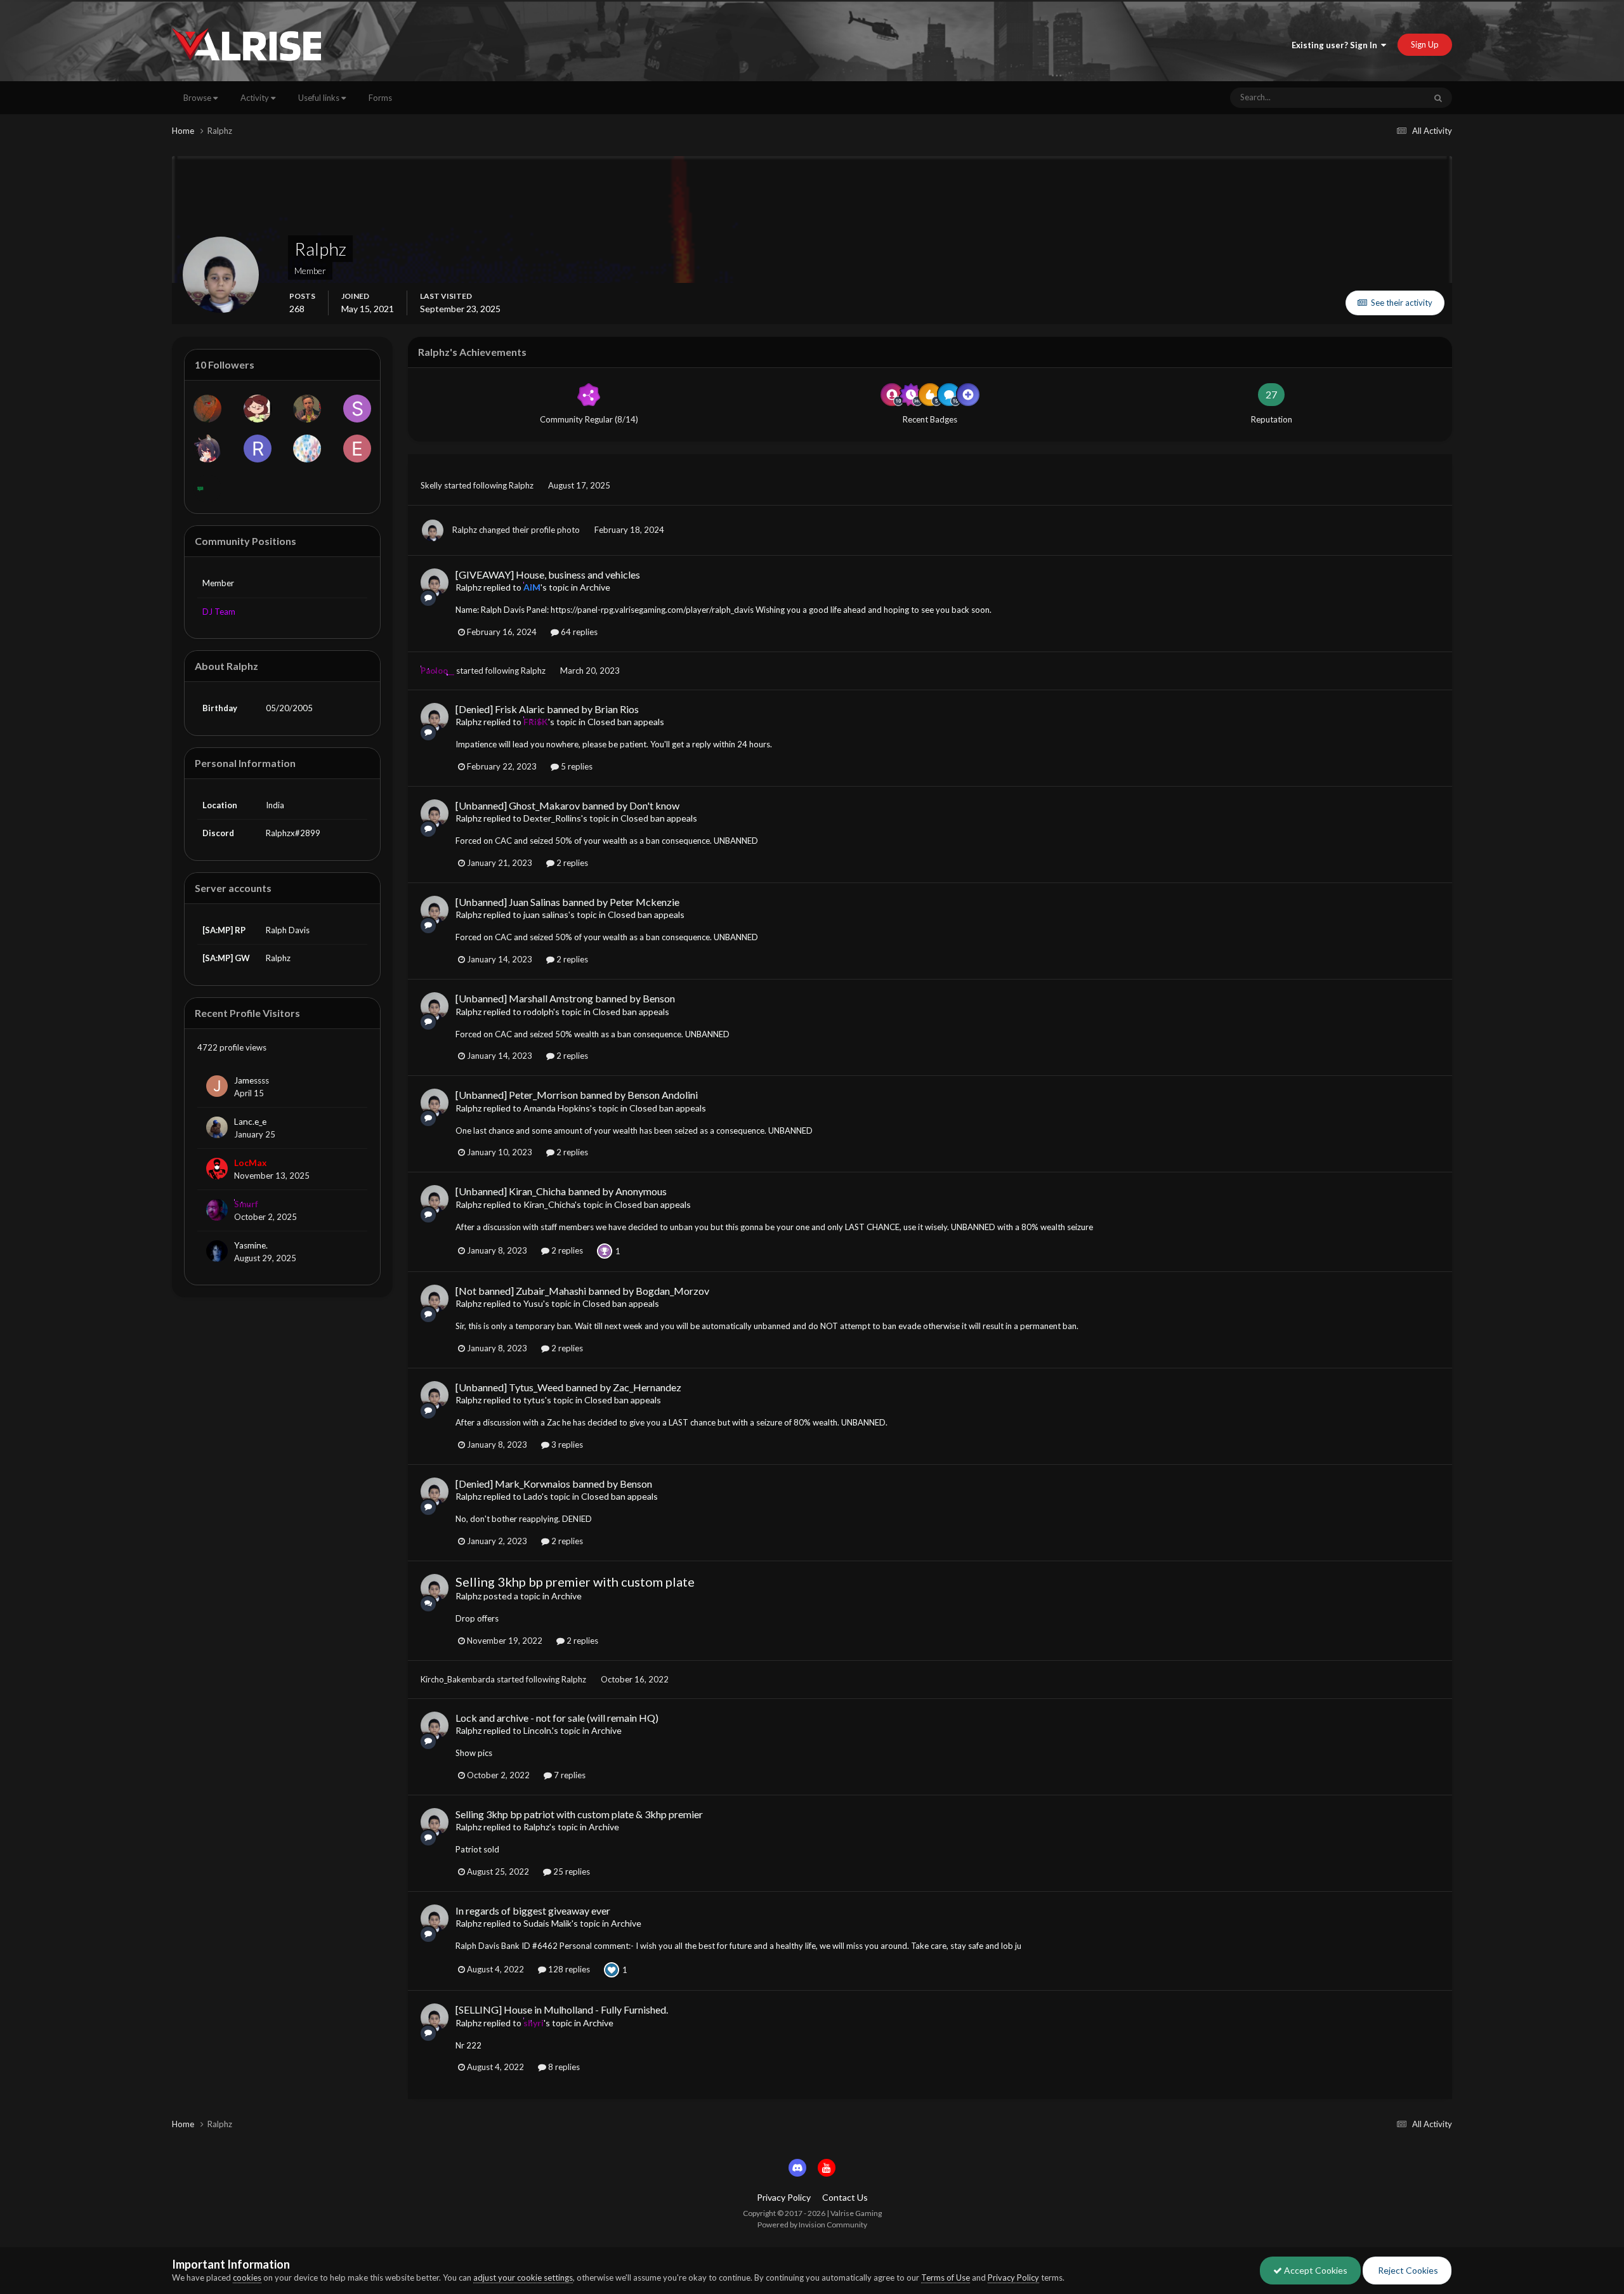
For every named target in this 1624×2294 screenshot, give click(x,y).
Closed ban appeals (626, 722)
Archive (595, 587)
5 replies (576, 766)
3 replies (566, 1445)
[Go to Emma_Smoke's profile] (357, 449)
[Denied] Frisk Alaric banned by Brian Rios (547, 709)
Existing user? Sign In (1336, 45)
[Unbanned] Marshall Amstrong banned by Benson (565, 998)
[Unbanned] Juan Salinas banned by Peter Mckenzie (567, 902)
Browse (198, 98)
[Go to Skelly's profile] (357, 409)
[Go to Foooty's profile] (207, 449)
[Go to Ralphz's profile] (433, 530)
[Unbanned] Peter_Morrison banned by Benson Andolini (577, 1095)
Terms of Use (946, 2278)
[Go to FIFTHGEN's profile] (258, 409)
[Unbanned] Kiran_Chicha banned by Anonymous (561, 1191)
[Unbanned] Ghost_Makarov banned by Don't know (567, 805)
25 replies (571, 1871)
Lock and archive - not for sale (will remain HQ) (557, 1718)
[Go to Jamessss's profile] (217, 1086)
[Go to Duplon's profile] (207, 488)
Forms (380, 98)
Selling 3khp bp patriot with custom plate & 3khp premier (579, 1814)
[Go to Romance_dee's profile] (258, 449)
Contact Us (845, 2197)
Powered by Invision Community (812, 2225)
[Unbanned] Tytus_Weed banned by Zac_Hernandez (568, 1387)
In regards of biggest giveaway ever (533, 1911)
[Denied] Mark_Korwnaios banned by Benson (554, 1484)
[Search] (1438, 98)
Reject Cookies (1407, 2270)
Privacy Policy (784, 2197)
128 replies (568, 1969)
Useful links (320, 98)
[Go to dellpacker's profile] (307, 449)
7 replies (569, 1775)
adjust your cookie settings (523, 2278)
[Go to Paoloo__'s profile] (307, 409)
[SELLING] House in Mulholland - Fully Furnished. (562, 2009)
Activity (256, 98)
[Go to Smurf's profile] (217, 1210)
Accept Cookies (1315, 2270)
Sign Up (1425, 44)
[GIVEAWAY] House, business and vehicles (548, 574)
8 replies (563, 2067)
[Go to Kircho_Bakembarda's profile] (207, 409)
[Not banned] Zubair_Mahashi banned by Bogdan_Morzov (582, 1291)
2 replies (571, 863)
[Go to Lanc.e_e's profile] (217, 1127)
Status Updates (1382, 97)
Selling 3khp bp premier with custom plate (575, 1582)
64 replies (578, 632)
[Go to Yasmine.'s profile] (217, 1251)
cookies (247, 2278)
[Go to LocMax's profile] (217, 1169)
